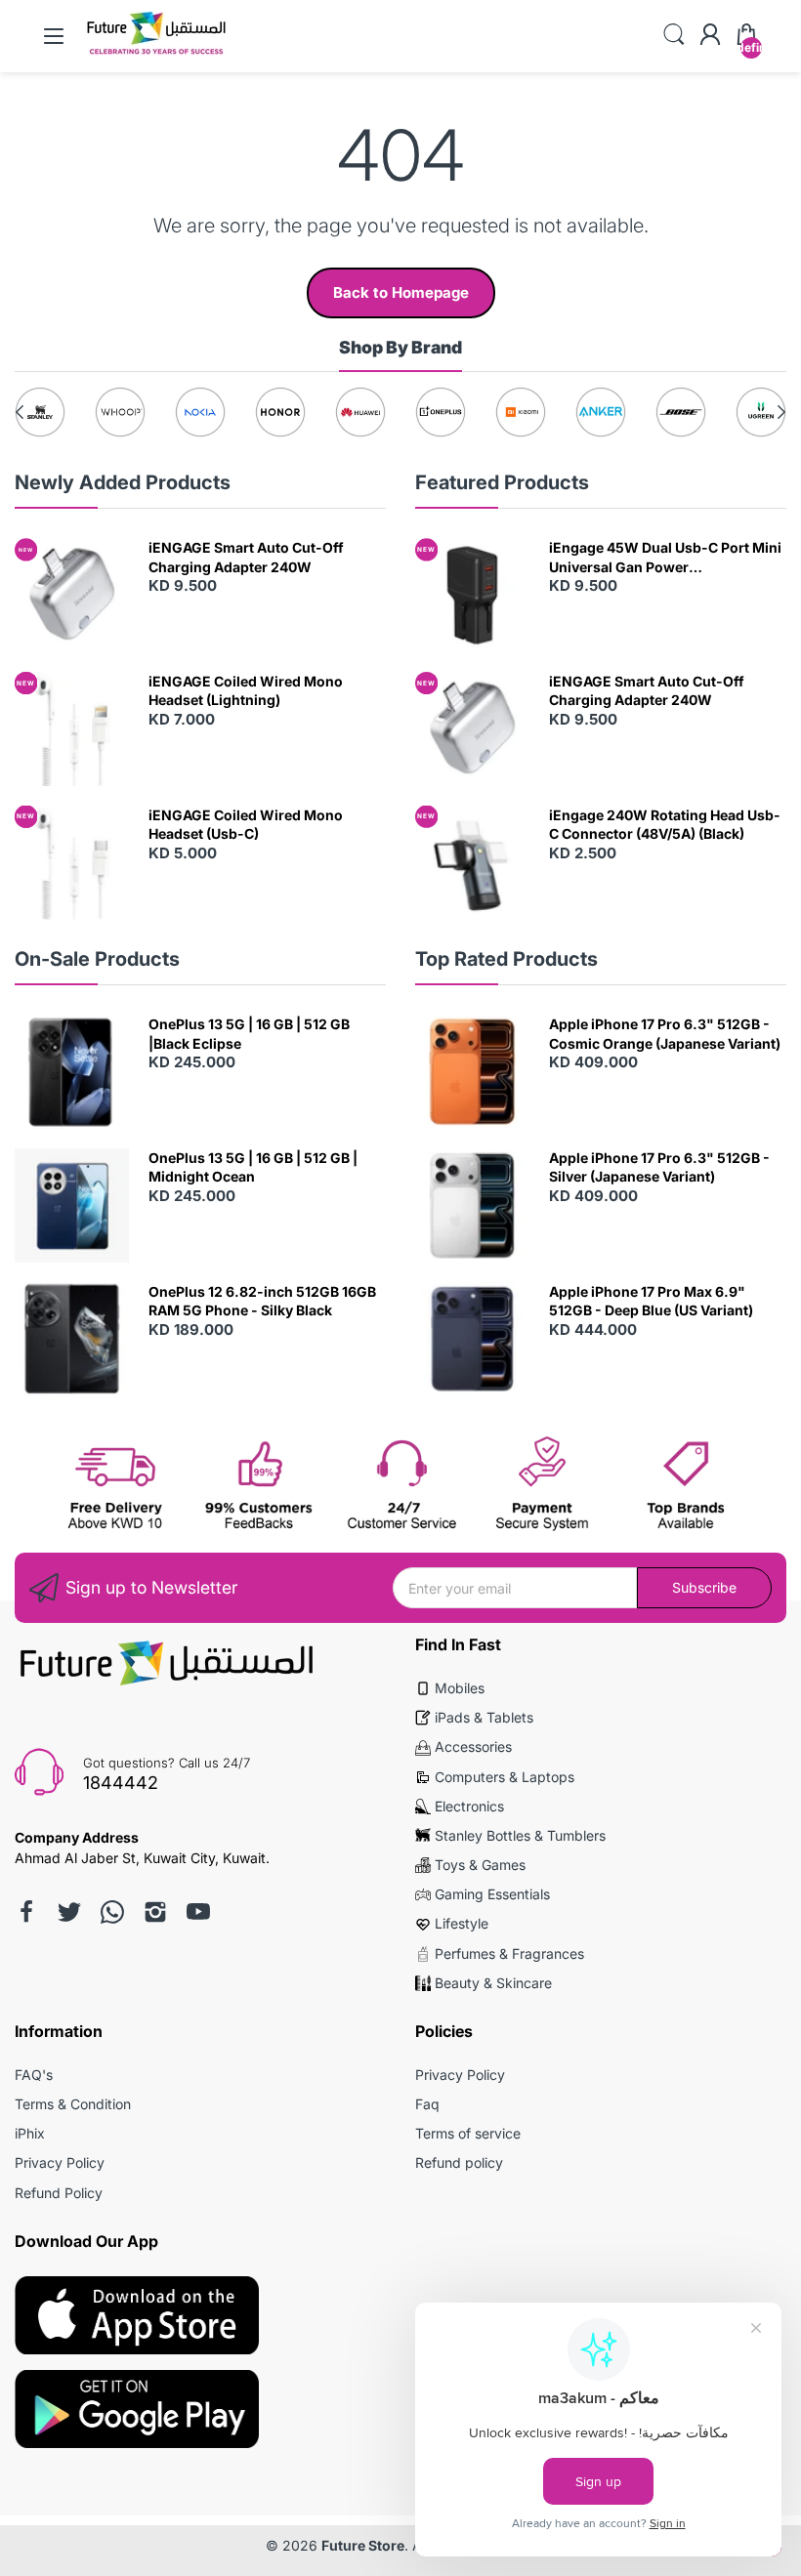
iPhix (30, 2133)
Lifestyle (462, 1923)
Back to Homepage (401, 292)
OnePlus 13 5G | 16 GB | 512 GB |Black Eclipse (249, 1034)
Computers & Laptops (505, 1777)
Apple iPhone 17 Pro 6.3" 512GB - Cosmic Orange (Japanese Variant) (665, 1034)
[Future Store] (156, 53)
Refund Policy (59, 2193)
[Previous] (781, 412)
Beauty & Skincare (493, 1983)
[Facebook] (26, 1912)
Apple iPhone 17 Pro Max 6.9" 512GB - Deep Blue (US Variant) (651, 1301)
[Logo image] (40, 412)
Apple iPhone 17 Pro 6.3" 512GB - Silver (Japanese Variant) (659, 1167)
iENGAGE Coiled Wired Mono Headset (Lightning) (246, 691)
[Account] (710, 36)
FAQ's (34, 2075)
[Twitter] (69, 1912)
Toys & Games (480, 1865)
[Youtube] (198, 1912)
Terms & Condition (73, 2104)
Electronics (469, 1806)
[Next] (20, 412)
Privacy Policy (60, 2162)
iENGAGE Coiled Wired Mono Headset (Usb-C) (246, 825)
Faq (427, 2104)
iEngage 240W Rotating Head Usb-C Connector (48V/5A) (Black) (665, 825)
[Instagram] (155, 1912)
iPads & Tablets (484, 1717)
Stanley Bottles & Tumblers (520, 1835)
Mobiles (460, 1688)
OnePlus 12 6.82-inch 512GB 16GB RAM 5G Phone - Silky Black (262, 1301)
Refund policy (459, 2162)
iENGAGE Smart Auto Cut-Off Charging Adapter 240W (246, 557)
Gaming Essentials (492, 1894)
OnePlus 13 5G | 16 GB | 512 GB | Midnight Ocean (253, 1167)
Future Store (363, 2545)
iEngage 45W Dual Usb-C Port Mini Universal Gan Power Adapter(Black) (665, 558)
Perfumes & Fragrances (509, 1953)
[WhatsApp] (112, 1912)
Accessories (473, 1746)
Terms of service (468, 2133)
